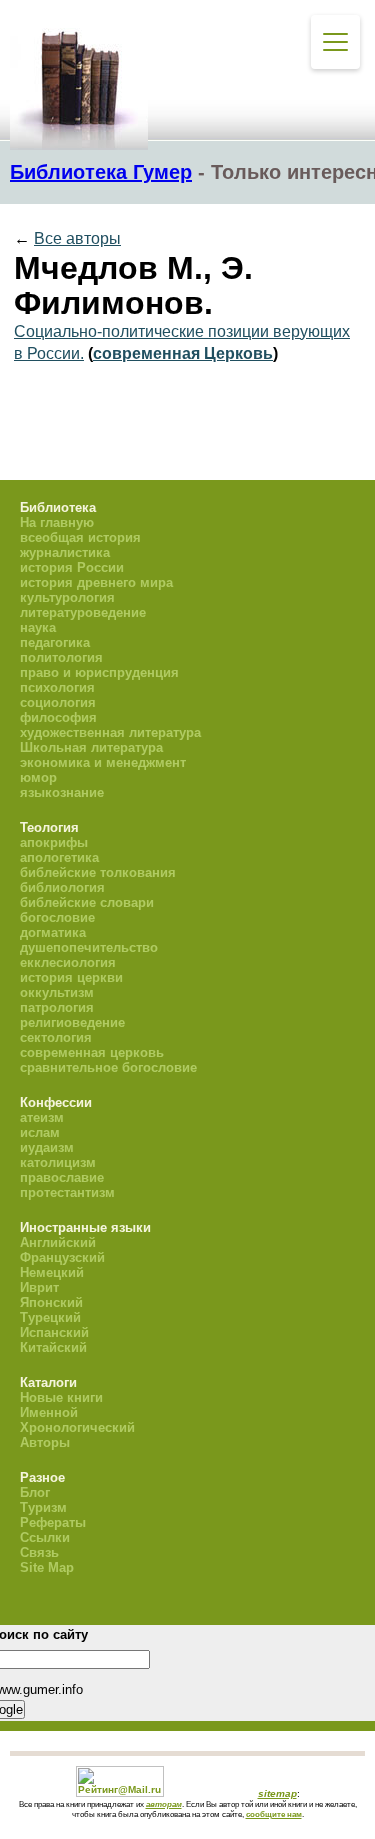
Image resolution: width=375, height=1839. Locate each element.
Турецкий (50, 1317)
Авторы (45, 1442)
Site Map (47, 1567)
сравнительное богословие (108, 1067)
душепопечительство (89, 947)
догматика (53, 932)
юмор (38, 777)
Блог (35, 1492)
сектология (56, 1037)
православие (62, 1177)
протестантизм (67, 1192)
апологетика (59, 857)
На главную (57, 522)
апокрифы (54, 842)
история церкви (71, 977)
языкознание (62, 792)
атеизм (42, 1117)
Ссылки (45, 1537)
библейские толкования (98, 872)
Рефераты (53, 1522)
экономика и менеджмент (103, 762)
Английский (58, 1242)
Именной (49, 1412)
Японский (51, 1302)
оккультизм (57, 992)
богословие (57, 917)
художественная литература (110, 732)
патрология (57, 1007)
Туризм (43, 1507)
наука (38, 627)
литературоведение (83, 612)
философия (58, 717)
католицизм (58, 1162)
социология (58, 702)
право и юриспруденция (99, 672)
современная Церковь (183, 353)
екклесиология (68, 962)
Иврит (39, 1287)
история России (72, 567)
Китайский (53, 1347)
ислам (40, 1132)
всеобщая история (80, 537)
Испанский (54, 1332)
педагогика (55, 642)
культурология (67, 597)
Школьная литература (91, 747)
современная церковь (92, 1052)
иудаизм (47, 1147)
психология (57, 687)
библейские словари (87, 902)
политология (61, 657)
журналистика (65, 552)
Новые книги (61, 1397)
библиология (62, 887)
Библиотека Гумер (101, 172)
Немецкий (52, 1272)
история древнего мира (96, 582)
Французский (62, 1257)
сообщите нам (274, 1814)
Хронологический (77, 1427)
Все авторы (77, 238)
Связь (39, 1552)
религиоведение (72, 1022)
